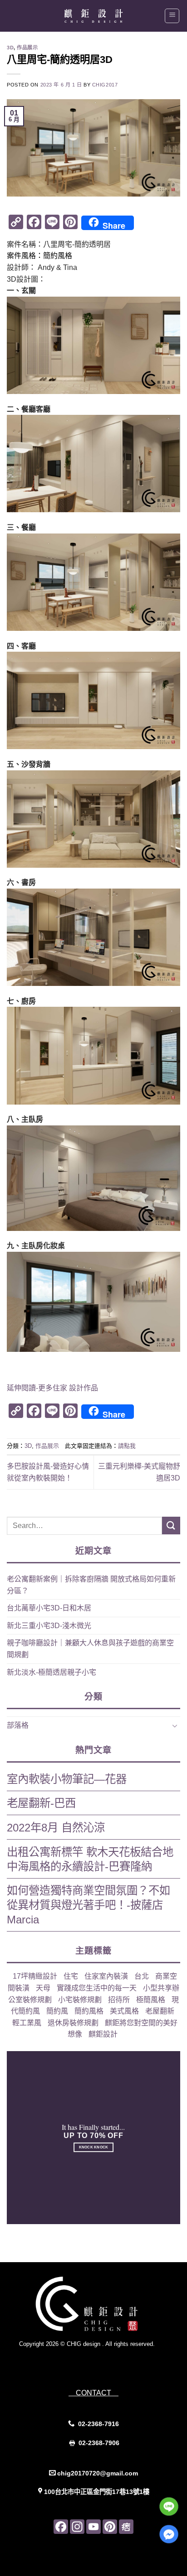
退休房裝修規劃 (73, 2023)
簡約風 (57, 2011)
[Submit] (171, 1526)
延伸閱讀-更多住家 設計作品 (52, 1388)
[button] (172, 16)
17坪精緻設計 (35, 1976)
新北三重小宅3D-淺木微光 (49, 1626)
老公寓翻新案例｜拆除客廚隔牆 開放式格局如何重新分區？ (91, 1585)
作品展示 (27, 48)
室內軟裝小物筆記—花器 (67, 1779)
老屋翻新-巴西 (41, 1803)
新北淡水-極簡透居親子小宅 (52, 1672)
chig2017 (105, 85)
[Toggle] (175, 1725)
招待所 (119, 2000)
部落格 (18, 1725)
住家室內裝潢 (106, 1976)
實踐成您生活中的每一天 (97, 1988)
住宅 (71, 1976)
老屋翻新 (160, 2011)
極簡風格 (151, 2000)
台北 (142, 1976)
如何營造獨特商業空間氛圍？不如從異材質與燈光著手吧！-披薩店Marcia (89, 1905)
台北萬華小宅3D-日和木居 (49, 1608)
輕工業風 (27, 2023)
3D (10, 48)
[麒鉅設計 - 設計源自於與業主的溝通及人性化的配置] (93, 16)
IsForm (107, 2362)
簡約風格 (89, 2011)
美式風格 (124, 2011)
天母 (43, 1988)
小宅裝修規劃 (80, 2000)
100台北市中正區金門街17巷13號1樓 (97, 2492)
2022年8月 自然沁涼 (56, 1828)
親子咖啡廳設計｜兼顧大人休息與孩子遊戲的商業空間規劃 (90, 1649)
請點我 (127, 1446)
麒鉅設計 (103, 2034)
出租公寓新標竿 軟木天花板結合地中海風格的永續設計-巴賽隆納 (90, 1859)
